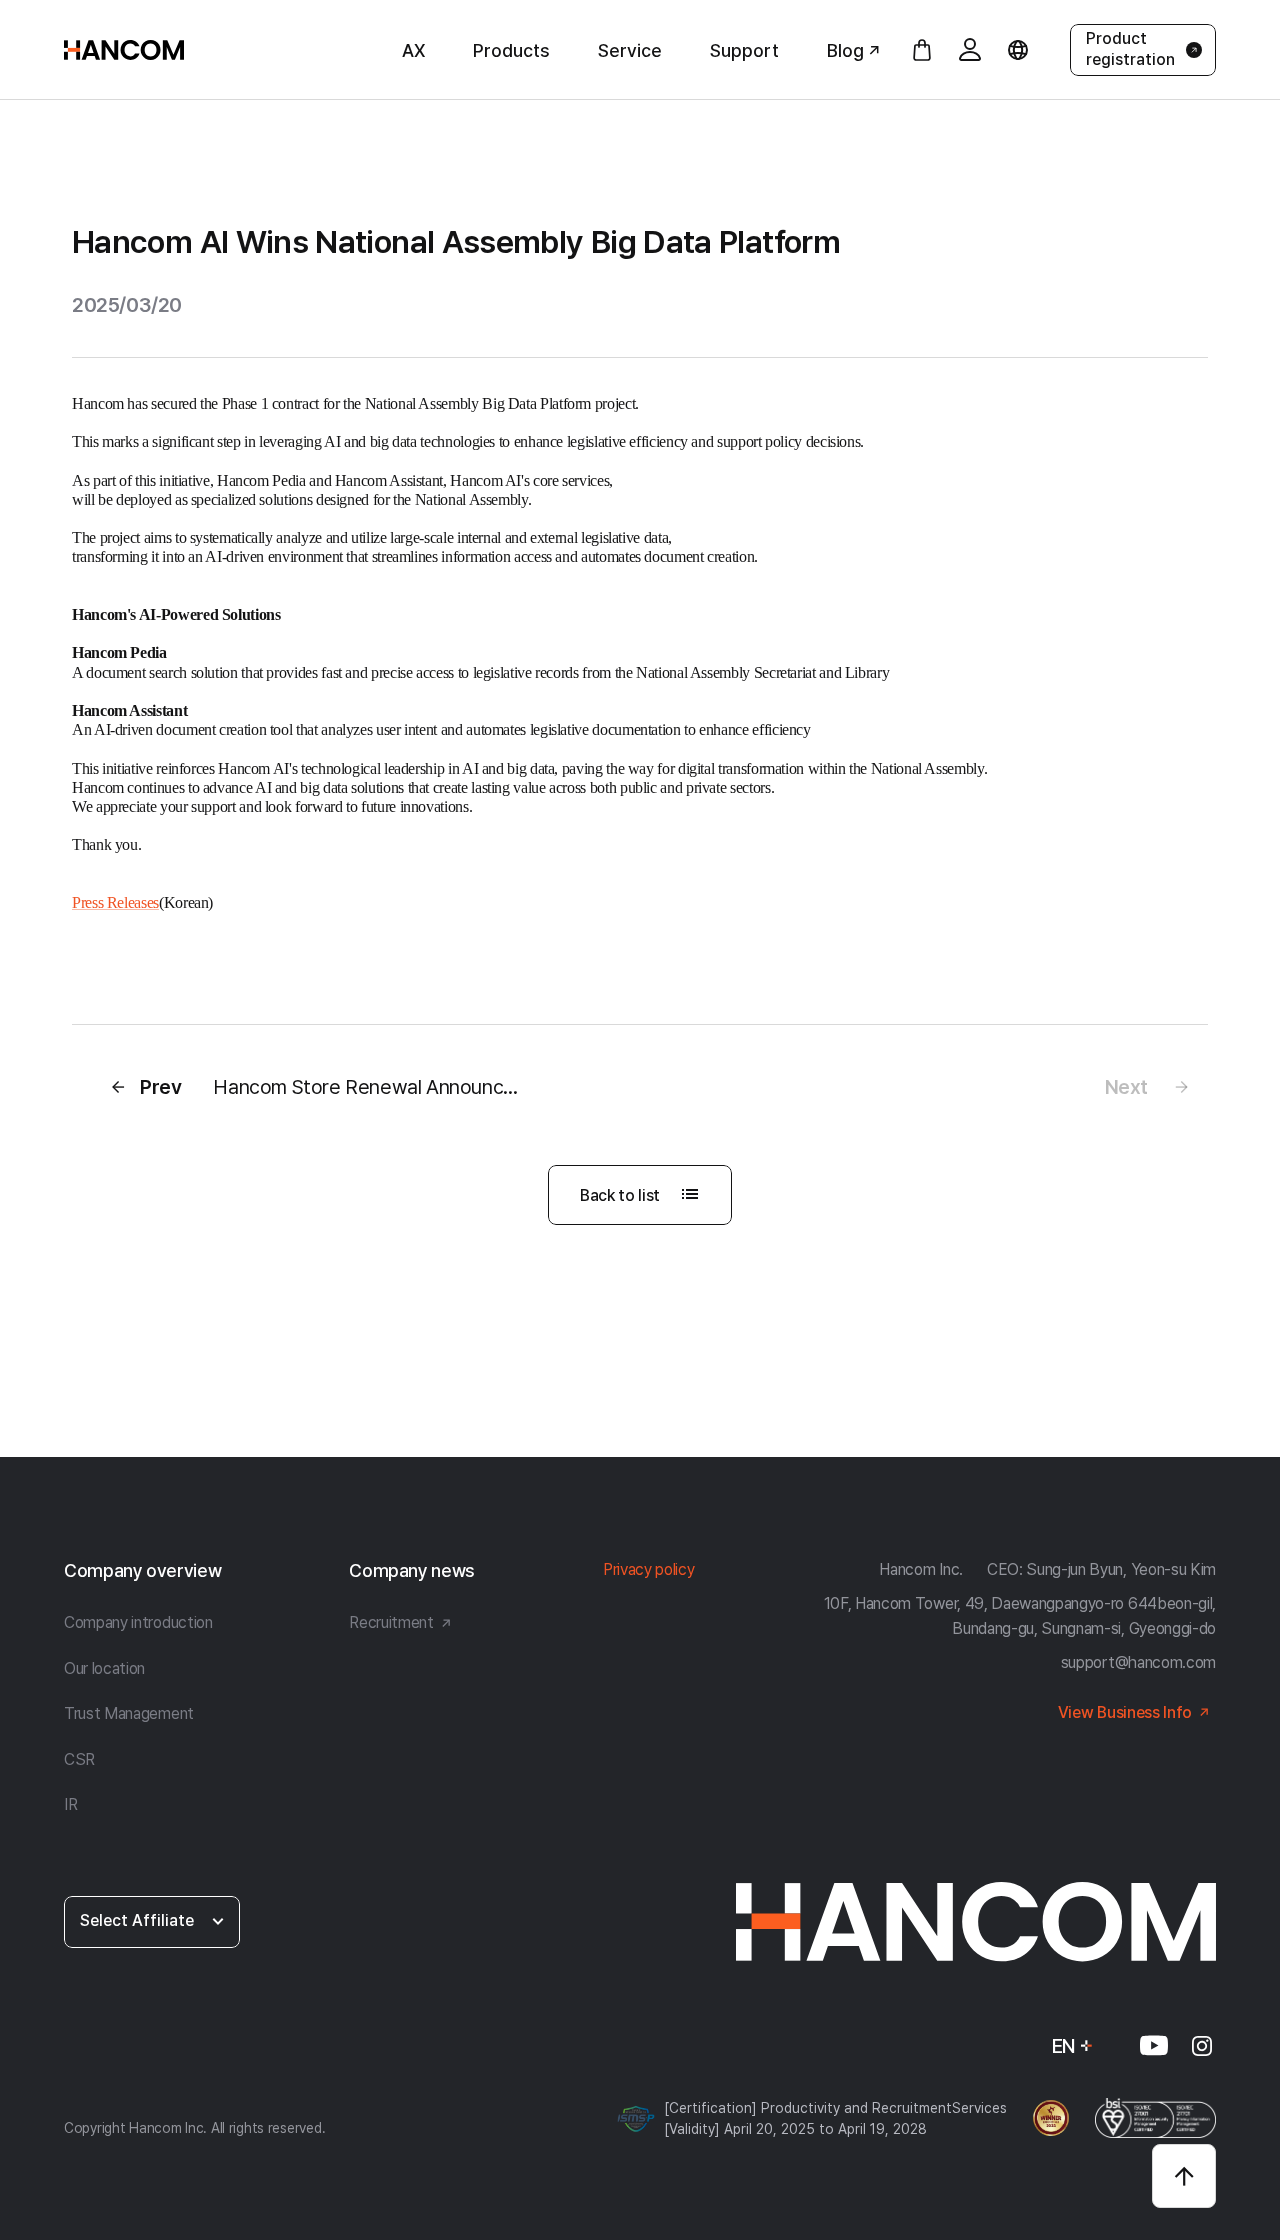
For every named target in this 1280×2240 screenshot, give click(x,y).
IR (70, 1804)
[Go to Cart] (922, 50)
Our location (104, 1668)
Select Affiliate (137, 1920)
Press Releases (115, 902)
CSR (79, 1759)
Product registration (1130, 49)
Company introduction (138, 1622)
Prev (340, 1087)
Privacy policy (649, 1569)
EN (1064, 2046)
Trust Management (129, 1713)
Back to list (620, 1195)
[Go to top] (1184, 2176)
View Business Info (1125, 1712)
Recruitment (391, 1622)
